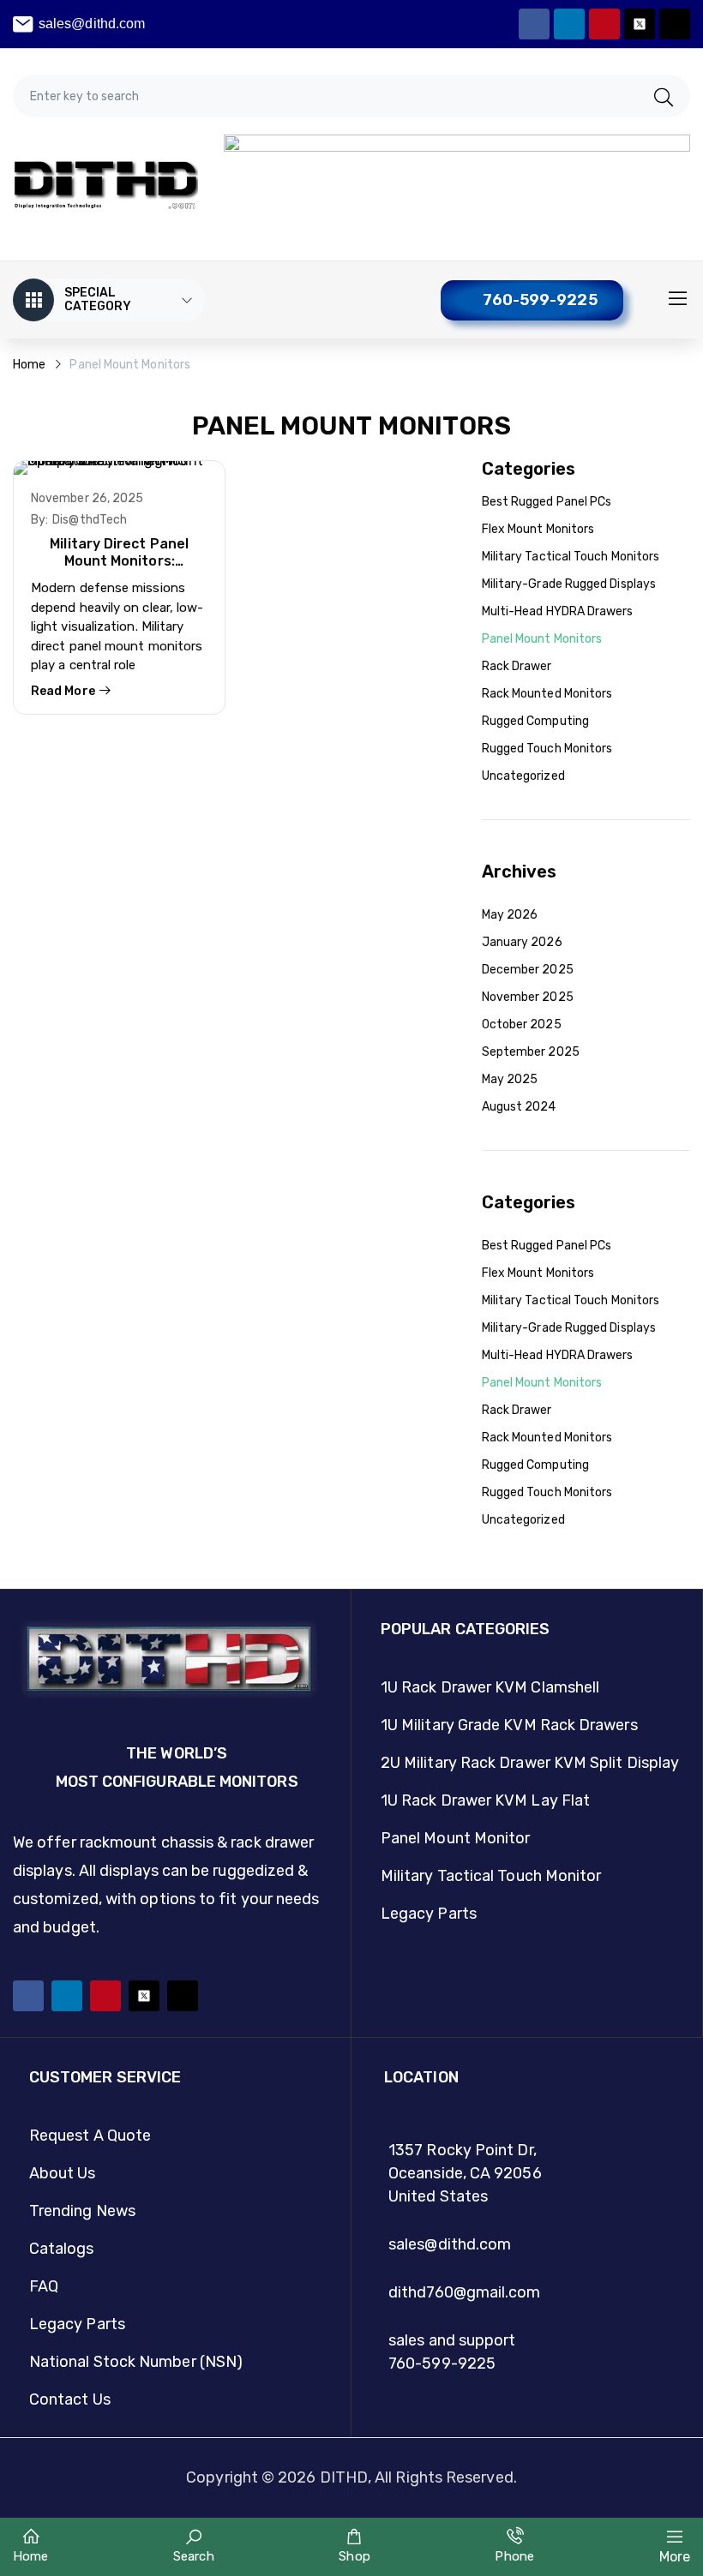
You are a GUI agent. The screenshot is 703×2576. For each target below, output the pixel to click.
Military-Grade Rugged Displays (569, 584)
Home (29, 365)
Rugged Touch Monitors (547, 749)
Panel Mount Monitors (542, 639)
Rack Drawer (517, 666)
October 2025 (522, 1024)
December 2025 (528, 970)
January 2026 (522, 942)
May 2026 (510, 915)
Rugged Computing (535, 721)
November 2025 (528, 997)
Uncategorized (523, 776)
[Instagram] (675, 24)
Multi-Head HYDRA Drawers (558, 611)
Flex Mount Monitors (538, 529)
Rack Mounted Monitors (547, 694)
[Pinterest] (604, 24)
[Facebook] (534, 24)
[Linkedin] (569, 24)
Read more (64, 691)
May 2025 (510, 1079)
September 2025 (531, 1052)
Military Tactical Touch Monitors (571, 557)
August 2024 (519, 1107)
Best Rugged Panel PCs (547, 502)
